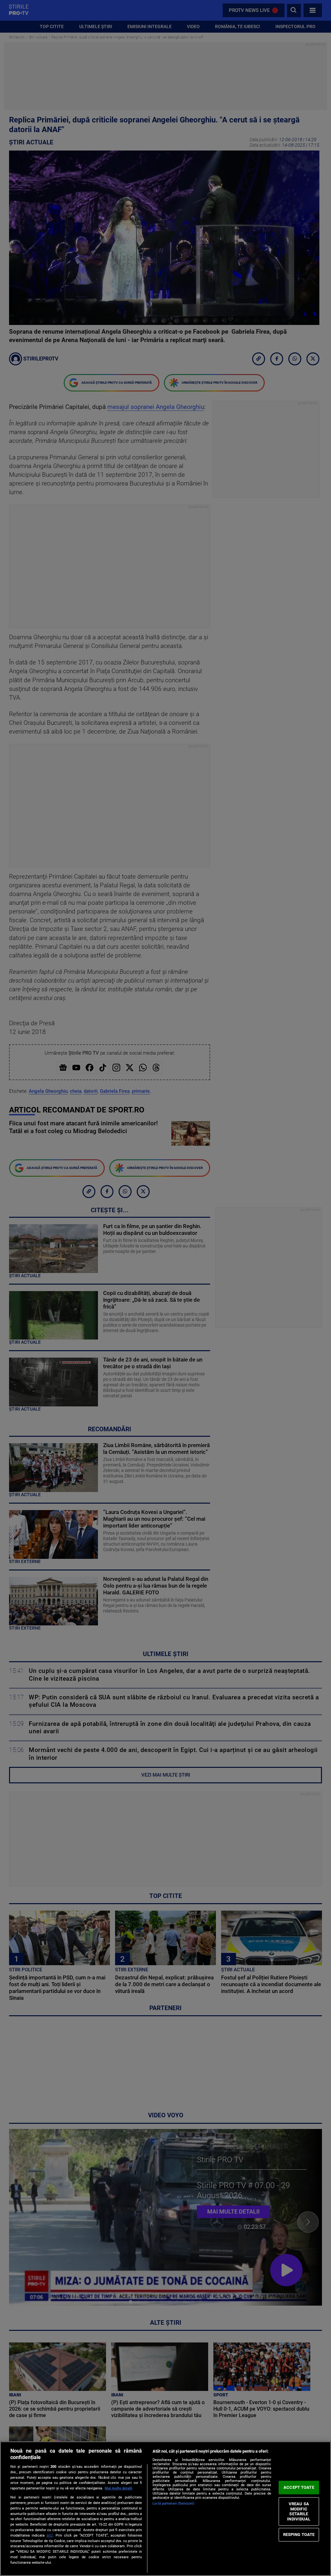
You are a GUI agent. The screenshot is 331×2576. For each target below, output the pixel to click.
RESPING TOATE (299, 2534)
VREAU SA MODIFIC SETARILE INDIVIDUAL (299, 2511)
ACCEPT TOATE (299, 2487)
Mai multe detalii (118, 2488)
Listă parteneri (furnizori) (173, 2503)
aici (50, 2535)
